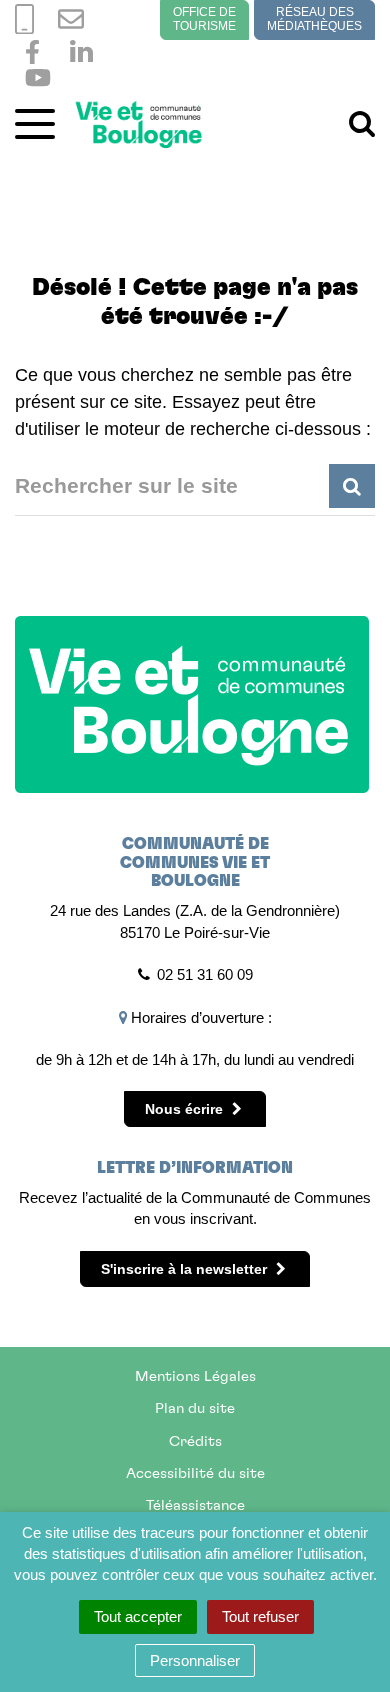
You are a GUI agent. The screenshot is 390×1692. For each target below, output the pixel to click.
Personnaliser (195, 1660)
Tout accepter (138, 1616)
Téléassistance (195, 1505)
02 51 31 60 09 (205, 974)
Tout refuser (260, 1616)
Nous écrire (186, 1109)
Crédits (195, 1441)
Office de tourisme (204, 19)
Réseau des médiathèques (314, 19)
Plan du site (195, 1408)
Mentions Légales (195, 1376)
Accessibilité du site (195, 1473)
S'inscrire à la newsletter (186, 1269)
